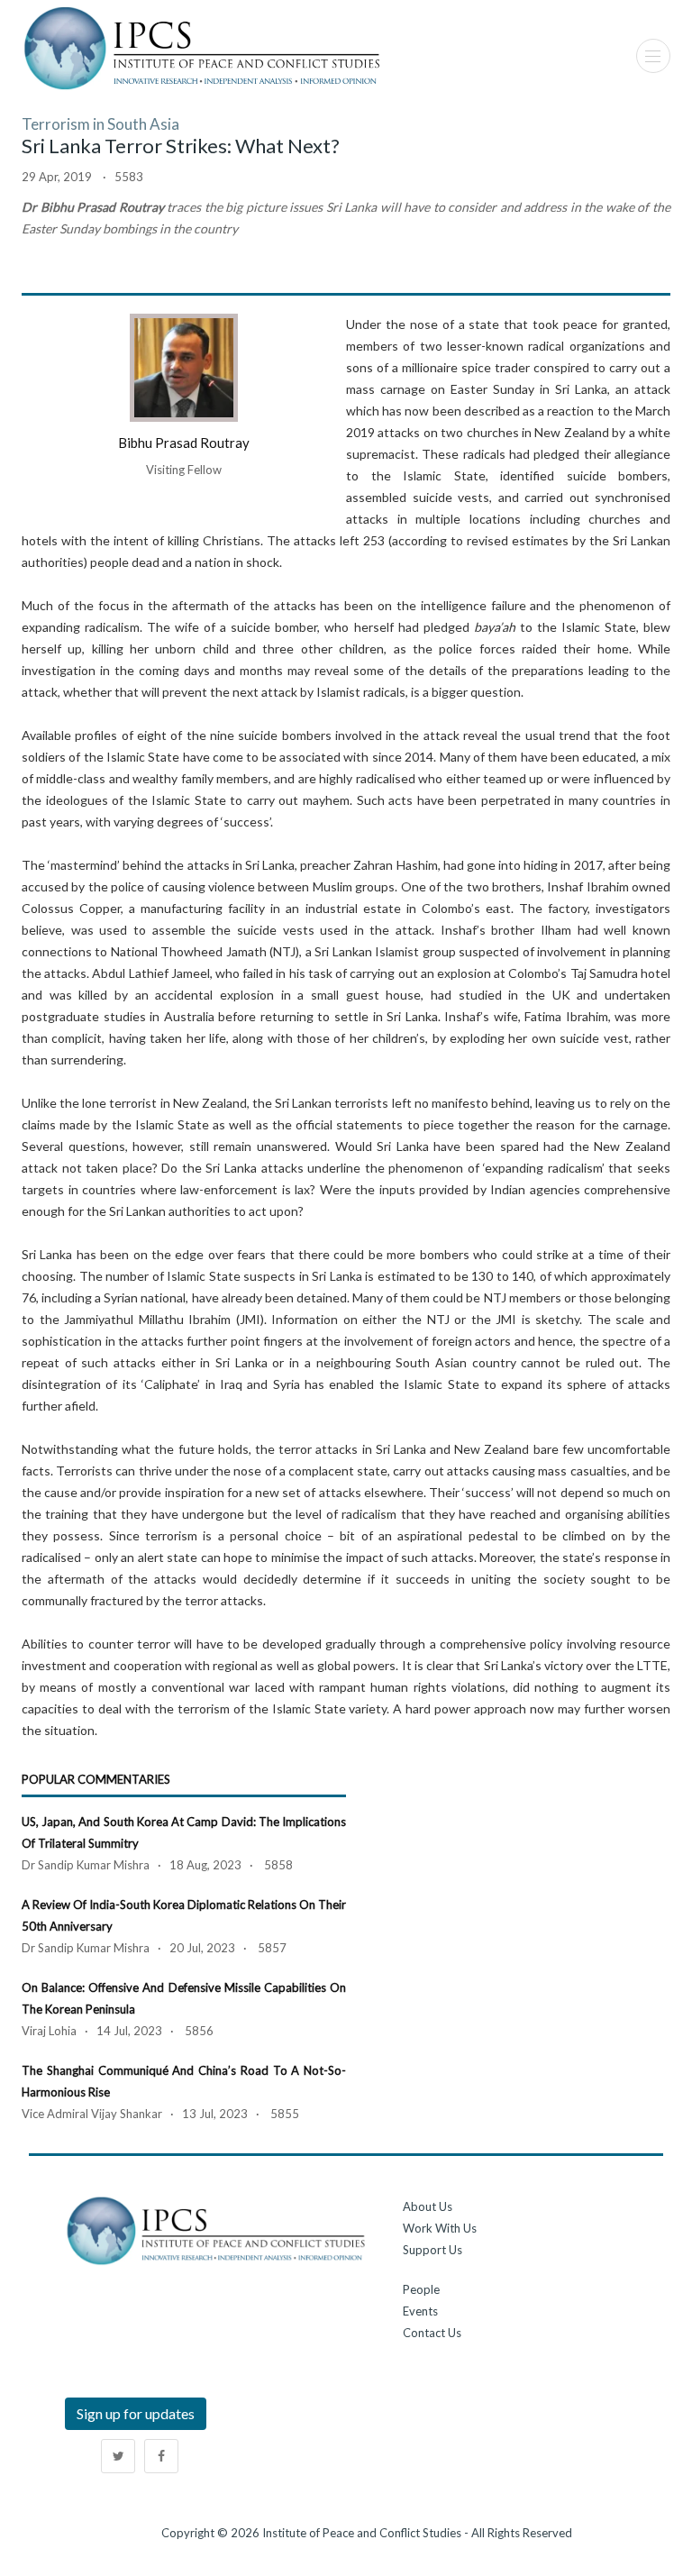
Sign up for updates (136, 2413)
